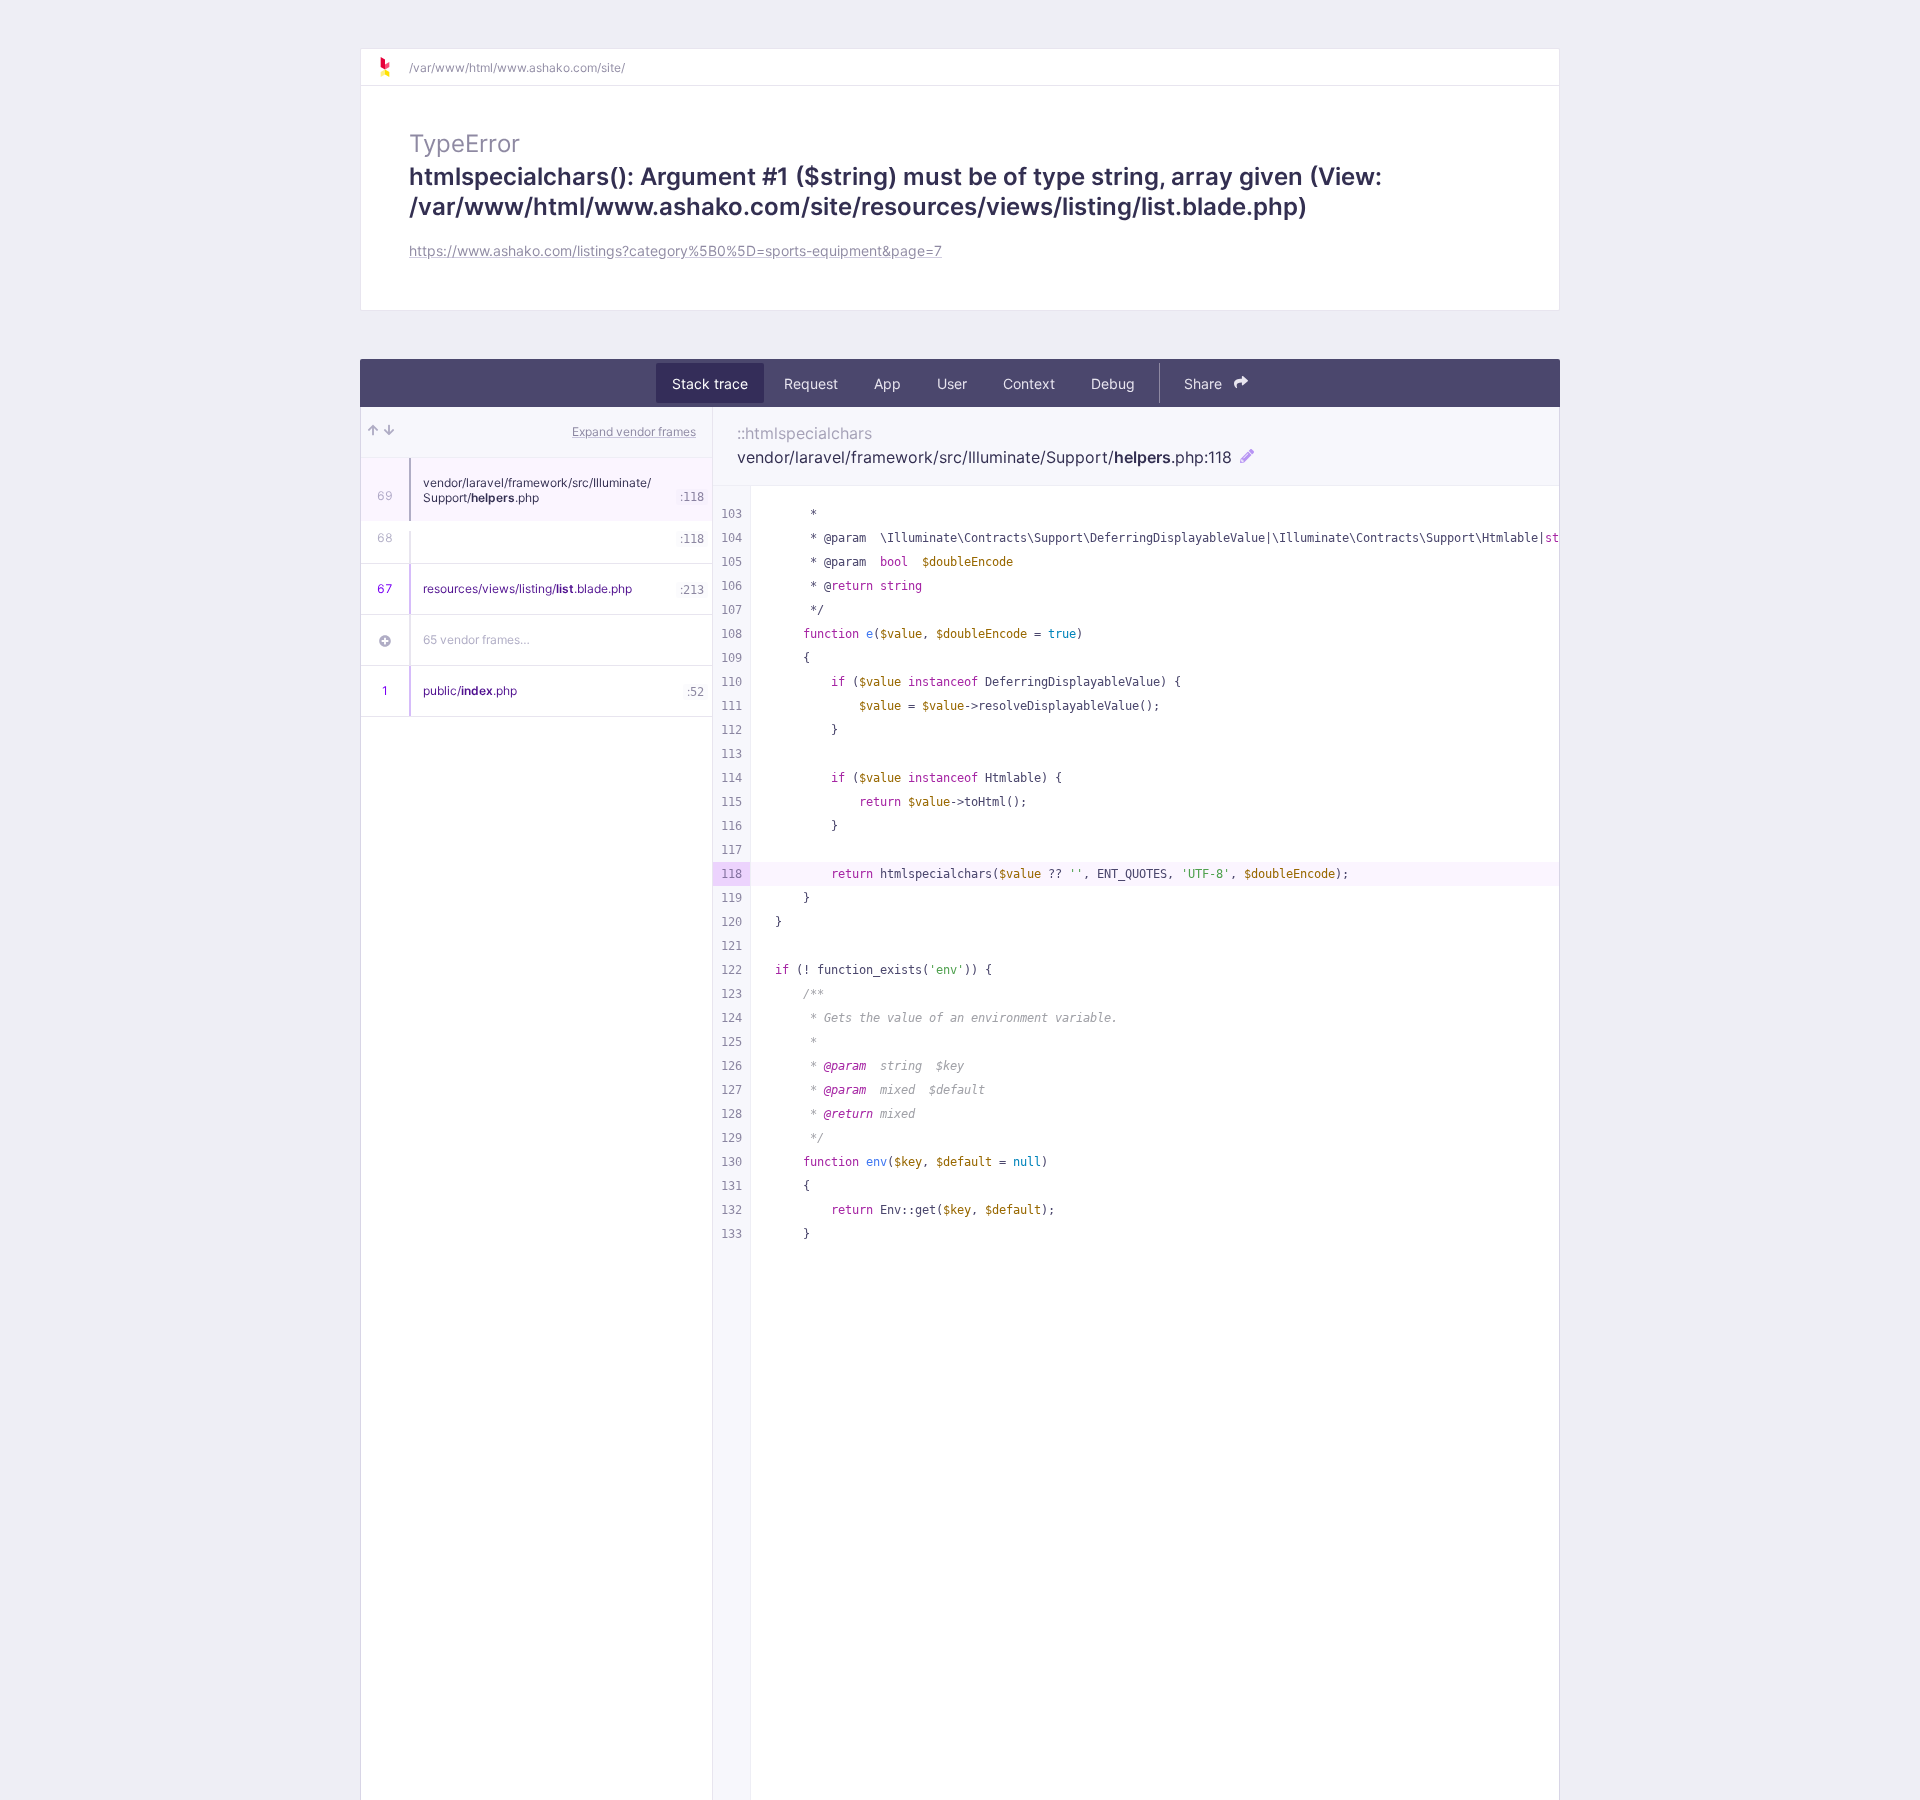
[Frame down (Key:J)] (389, 432)
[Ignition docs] (393, 67)
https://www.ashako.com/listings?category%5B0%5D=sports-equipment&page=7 (675, 250)
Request (811, 383)
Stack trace (710, 383)
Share (1205, 383)
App (887, 383)
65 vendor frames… (476, 639)
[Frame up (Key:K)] (373, 432)
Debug (1113, 383)
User (952, 383)
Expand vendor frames (634, 431)
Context (1029, 383)
